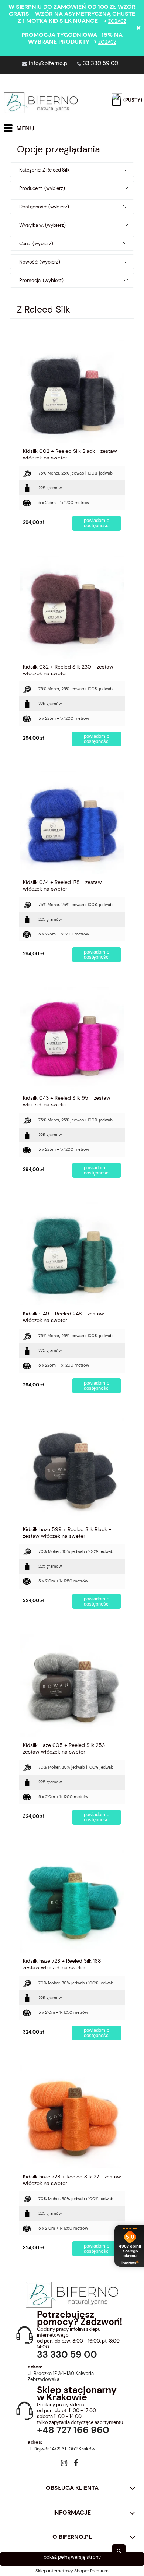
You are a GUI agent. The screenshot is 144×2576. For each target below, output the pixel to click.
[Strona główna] (41, 103)
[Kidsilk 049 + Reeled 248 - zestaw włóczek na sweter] (72, 1254)
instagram (64, 2464)
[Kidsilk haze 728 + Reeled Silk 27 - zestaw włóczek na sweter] (72, 2117)
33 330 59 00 (100, 63)
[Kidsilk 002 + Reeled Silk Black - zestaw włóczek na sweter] (72, 391)
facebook (76, 2464)
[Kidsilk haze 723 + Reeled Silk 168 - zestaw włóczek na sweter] (72, 1901)
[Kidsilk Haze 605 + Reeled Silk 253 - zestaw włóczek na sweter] (72, 1685)
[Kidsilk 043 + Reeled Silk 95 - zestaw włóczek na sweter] (72, 1038)
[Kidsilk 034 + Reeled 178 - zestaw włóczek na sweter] (72, 823)
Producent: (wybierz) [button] (42, 188)
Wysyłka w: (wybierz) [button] (42, 225)
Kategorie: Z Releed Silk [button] (44, 170)
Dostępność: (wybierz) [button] (44, 207)
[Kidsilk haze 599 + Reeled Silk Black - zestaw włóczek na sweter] (72, 1470)
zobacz (117, 21)
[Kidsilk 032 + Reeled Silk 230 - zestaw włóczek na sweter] (72, 607)
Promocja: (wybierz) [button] (41, 280)
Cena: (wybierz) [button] (36, 244)
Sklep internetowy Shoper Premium (72, 2571)
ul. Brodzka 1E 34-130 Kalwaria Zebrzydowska (61, 2376)
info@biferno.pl (49, 63)
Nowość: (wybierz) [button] (40, 262)
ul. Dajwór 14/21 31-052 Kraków (61, 2449)
